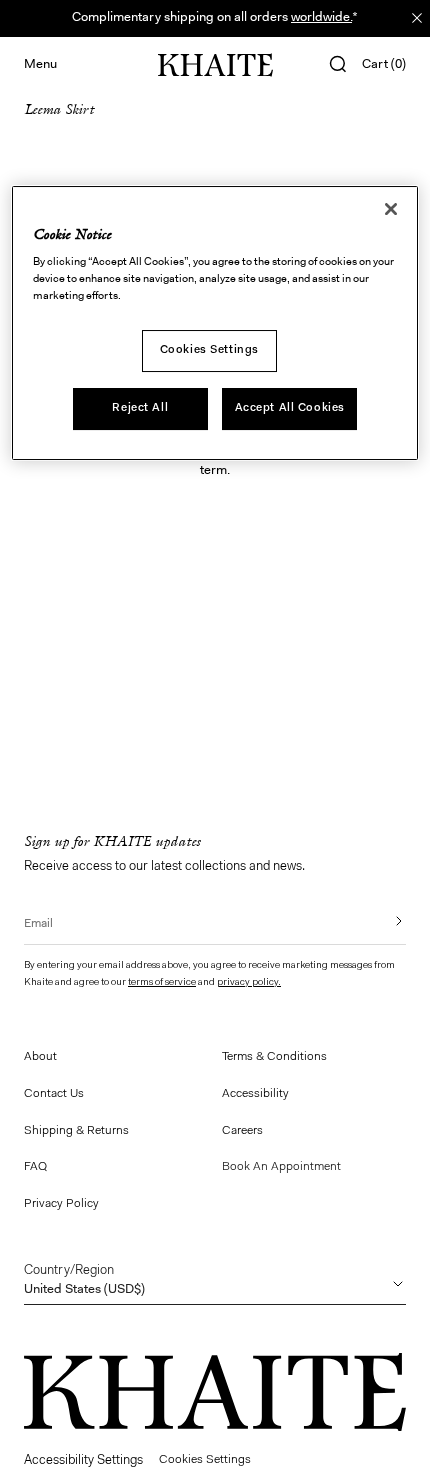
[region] (215, 323)
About (40, 1057)
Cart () (384, 64)
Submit (385, 921)
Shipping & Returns (76, 1131)
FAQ (35, 1167)
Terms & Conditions (274, 1057)
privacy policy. (249, 983)
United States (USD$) (84, 1280)
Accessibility (255, 1094)
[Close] (391, 209)
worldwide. (321, 17)
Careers (242, 1131)
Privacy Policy (61, 1204)
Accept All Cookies (290, 408)
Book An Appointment (281, 1167)
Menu (40, 64)
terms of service (162, 983)
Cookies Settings (209, 350)
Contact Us (54, 1094)
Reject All (140, 408)
